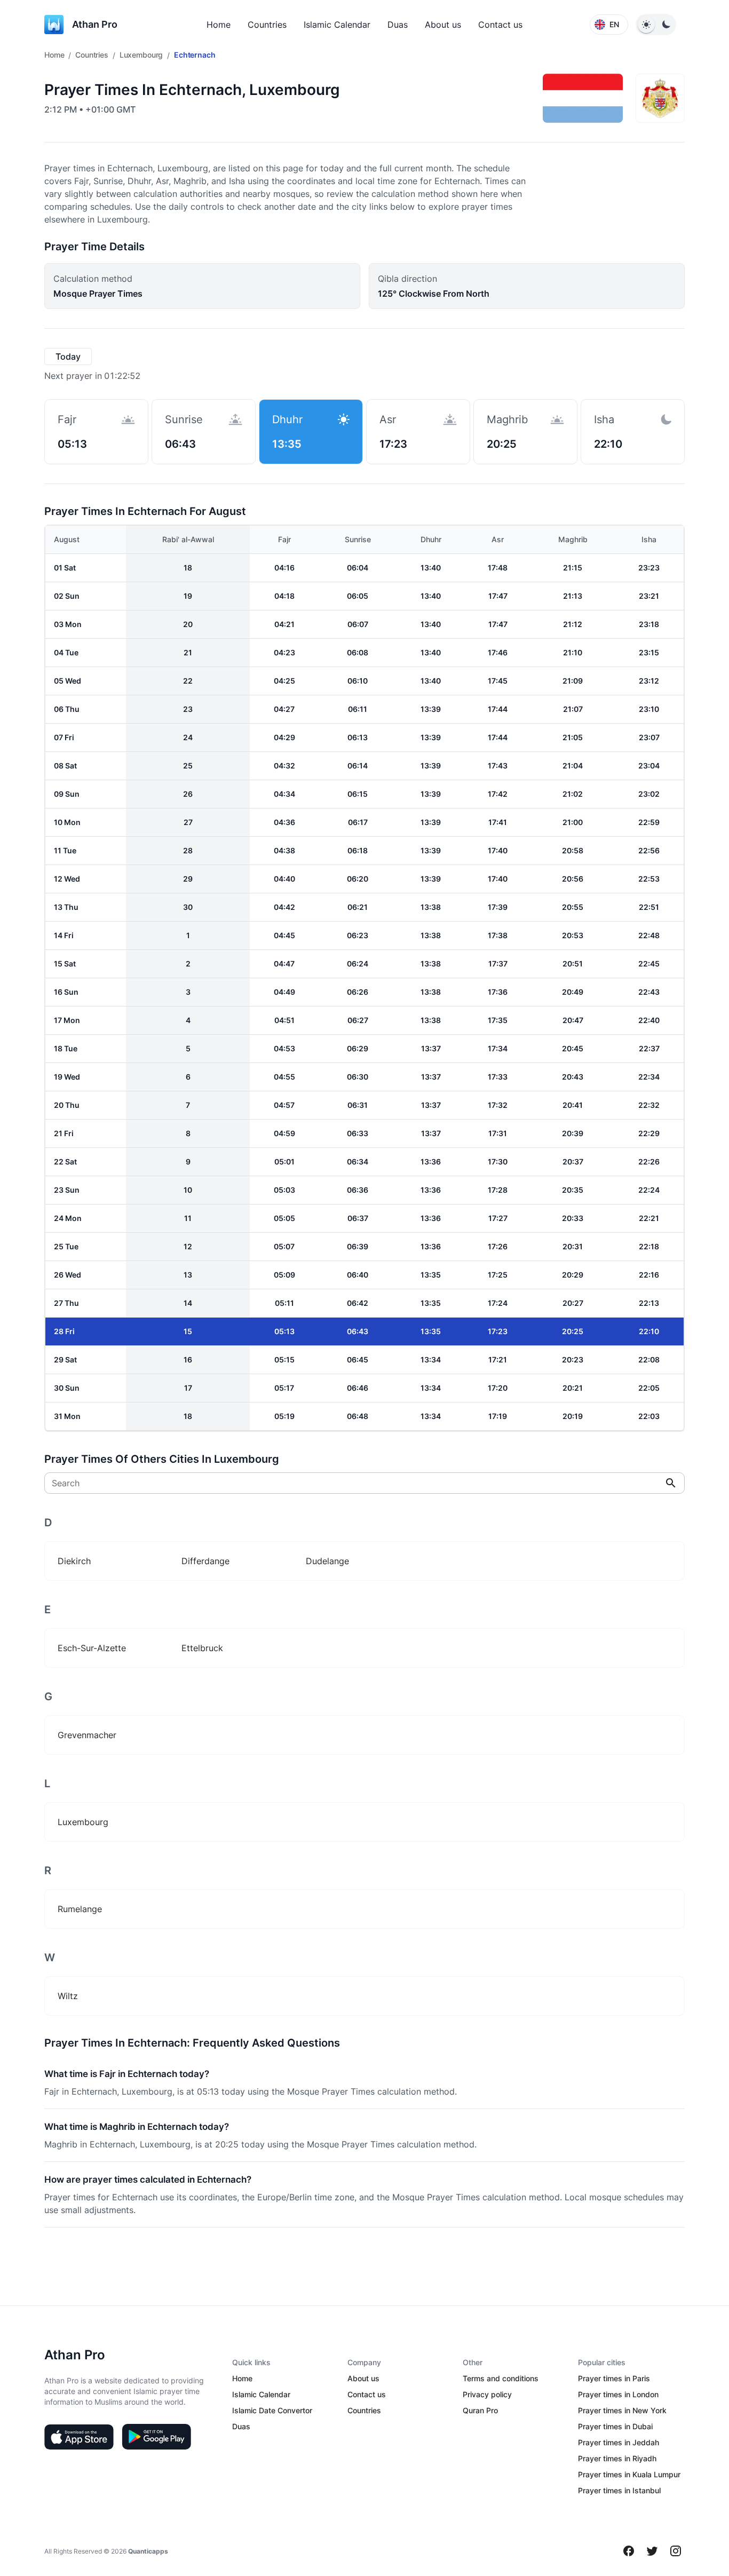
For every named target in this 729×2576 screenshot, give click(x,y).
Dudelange (327, 1561)
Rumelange (80, 1909)
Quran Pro (480, 2410)
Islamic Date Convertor (272, 2410)
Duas (398, 25)
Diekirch (74, 1561)
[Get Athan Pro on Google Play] (156, 2437)
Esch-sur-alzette (92, 1648)
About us (443, 25)
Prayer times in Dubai (615, 2426)
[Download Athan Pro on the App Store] (79, 2437)
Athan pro (95, 24)
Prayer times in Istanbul (619, 2490)
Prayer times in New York (622, 2410)
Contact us (500, 25)
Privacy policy (487, 2394)
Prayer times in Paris (614, 2378)
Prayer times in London (618, 2394)
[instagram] (676, 2551)
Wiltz (68, 1996)
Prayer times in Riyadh (617, 2458)
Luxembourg (141, 55)
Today (68, 356)
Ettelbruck (202, 1648)
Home (219, 25)
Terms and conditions (501, 2378)
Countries (267, 25)
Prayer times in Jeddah (619, 2442)
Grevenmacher (87, 1735)
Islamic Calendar (337, 25)
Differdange (205, 1561)
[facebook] (629, 2551)
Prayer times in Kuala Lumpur (629, 2474)
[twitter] (652, 2551)
